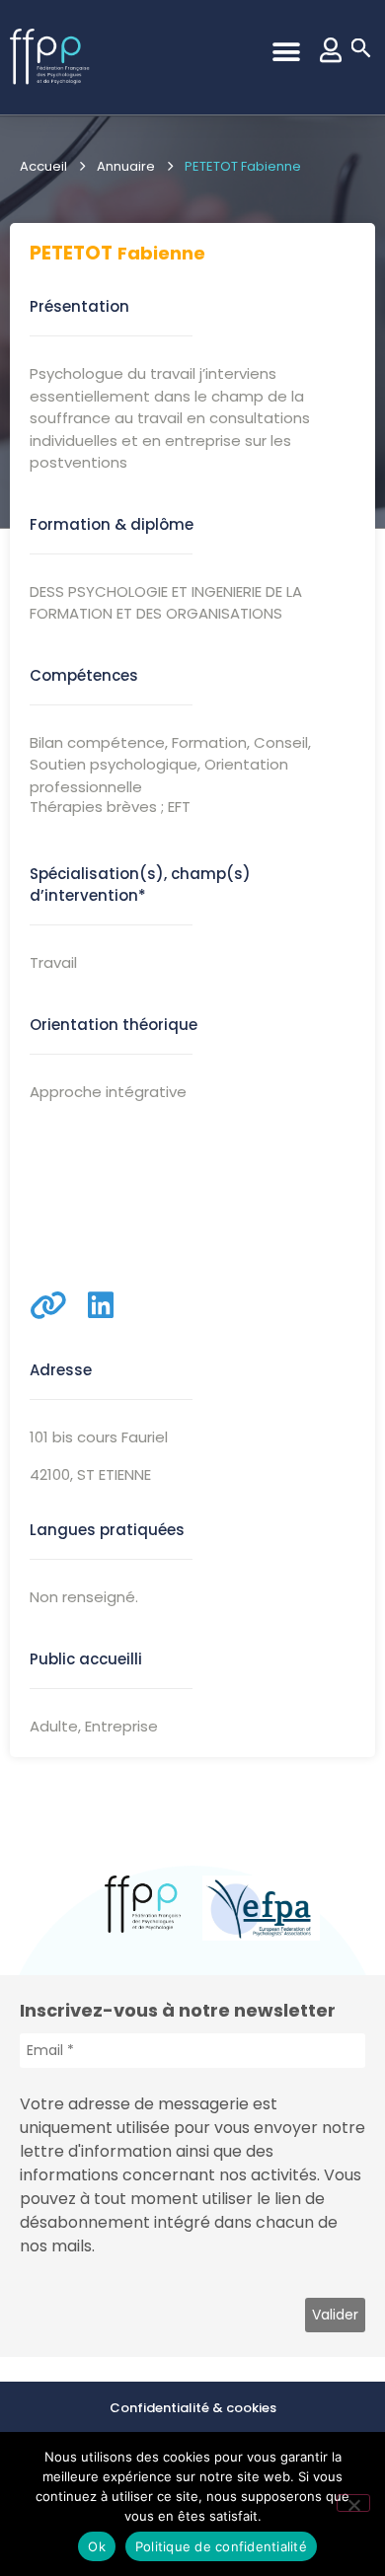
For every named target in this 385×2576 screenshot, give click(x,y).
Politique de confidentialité (221, 2546)
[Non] (353, 2503)
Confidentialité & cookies (193, 2408)
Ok (97, 2546)
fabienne (161, 253)
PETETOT (71, 253)
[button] (286, 52)
